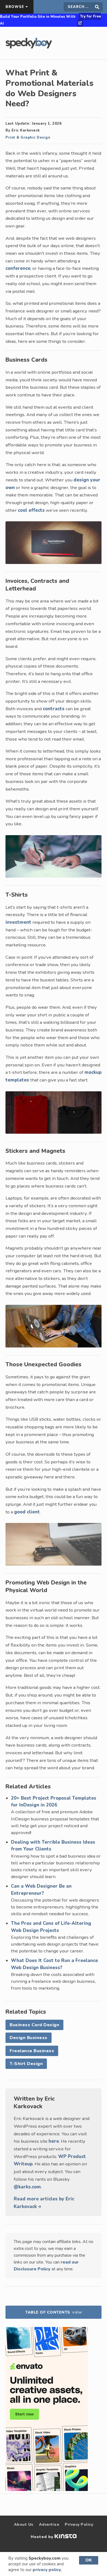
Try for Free (91, 16)
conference (18, 268)
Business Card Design (34, 2025)
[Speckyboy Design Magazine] (29, 47)
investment (18, 922)
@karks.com (27, 2187)
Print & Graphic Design (28, 138)
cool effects (31, 510)
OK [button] (89, 2560)
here (54, 2141)
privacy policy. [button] (47, 2570)
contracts (54, 709)
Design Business (29, 2038)
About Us (24, 2524)
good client (27, 1512)
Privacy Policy (79, 2524)
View (77, 2312)
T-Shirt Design (26, 2064)
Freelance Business (32, 2051)
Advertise (49, 2524)
